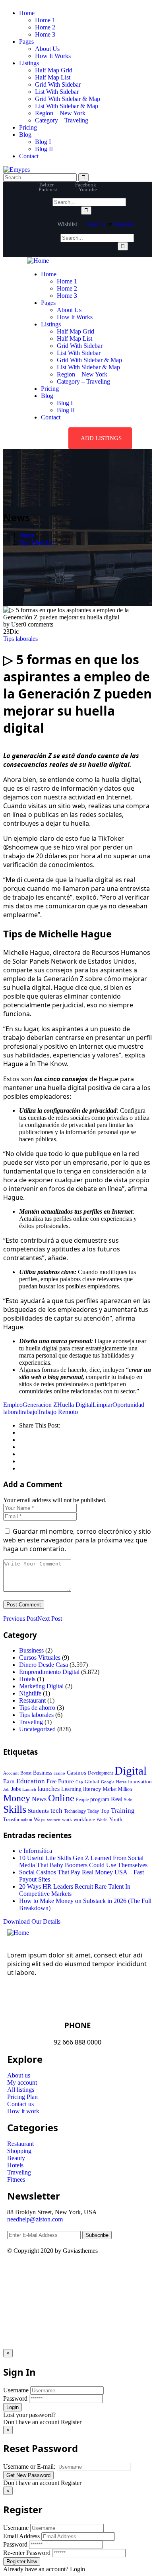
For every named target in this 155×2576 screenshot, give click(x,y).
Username (16, 2390)
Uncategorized (37, 1729)
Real (117, 1799)
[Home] (38, 261)
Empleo (13, 1405)
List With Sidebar (57, 92)
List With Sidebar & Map (67, 106)
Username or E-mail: (29, 2466)
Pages (26, 42)
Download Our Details (32, 1921)
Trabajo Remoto (58, 1412)
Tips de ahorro (37, 1708)
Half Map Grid (54, 70)
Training (123, 1811)
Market (110, 1789)
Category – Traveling (62, 120)
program (100, 1799)
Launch (29, 1789)
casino (59, 1773)
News (39, 1799)
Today (93, 1811)
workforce (84, 1819)
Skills (15, 1809)
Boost (26, 1773)
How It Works (53, 56)
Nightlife (30, 1693)
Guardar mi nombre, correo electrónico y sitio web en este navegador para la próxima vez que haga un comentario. (77, 1540)
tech (56, 1811)
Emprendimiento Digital (49, 1672)
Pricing (28, 127)
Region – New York (60, 113)
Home (27, 13)
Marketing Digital (41, 1686)
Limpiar (103, 1405)
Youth (116, 1819)
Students (38, 1811)
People (82, 1800)
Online (61, 1798)
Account (11, 1773)
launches (49, 1789)
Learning (71, 1789)
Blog (25, 135)
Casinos (77, 1773)
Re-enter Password (27, 2553)
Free (51, 1781)
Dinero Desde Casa (44, 1665)
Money (17, 1798)
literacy (92, 1789)
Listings (29, 63)
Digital (131, 1771)
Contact (29, 156)
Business (43, 1773)
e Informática (36, 1851)
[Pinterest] (60, 2272)
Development (100, 1773)
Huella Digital (75, 1405)
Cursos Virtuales (40, 1658)
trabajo (29, 1412)
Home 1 (45, 20)
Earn (9, 1781)
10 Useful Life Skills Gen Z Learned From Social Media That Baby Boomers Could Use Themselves (83, 1861)
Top (105, 1811)
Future (66, 1781)
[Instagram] (81, 2272)
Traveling (31, 1722)
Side (128, 1800)
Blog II (44, 149)
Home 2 (45, 27)
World (102, 1819)
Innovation (140, 1782)
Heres (121, 1782)
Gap (79, 1782)
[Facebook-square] (39, 2272)
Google (108, 1782)
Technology (75, 1811)
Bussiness (31, 1650)
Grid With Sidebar (58, 84)
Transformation (18, 1819)
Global (92, 1782)
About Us (47, 49)
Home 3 (45, 34)
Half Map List (53, 77)
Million (125, 1789)
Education (31, 1781)
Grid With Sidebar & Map (68, 99)
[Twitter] (17, 2272)
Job (6, 1789)
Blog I (43, 142)
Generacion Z (40, 1405)
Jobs (16, 1789)
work (67, 1819)
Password (15, 2399)
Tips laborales (36, 542)
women (54, 1819)
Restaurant (32, 1700)
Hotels (27, 1679)
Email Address (21, 2536)
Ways (40, 1819)
